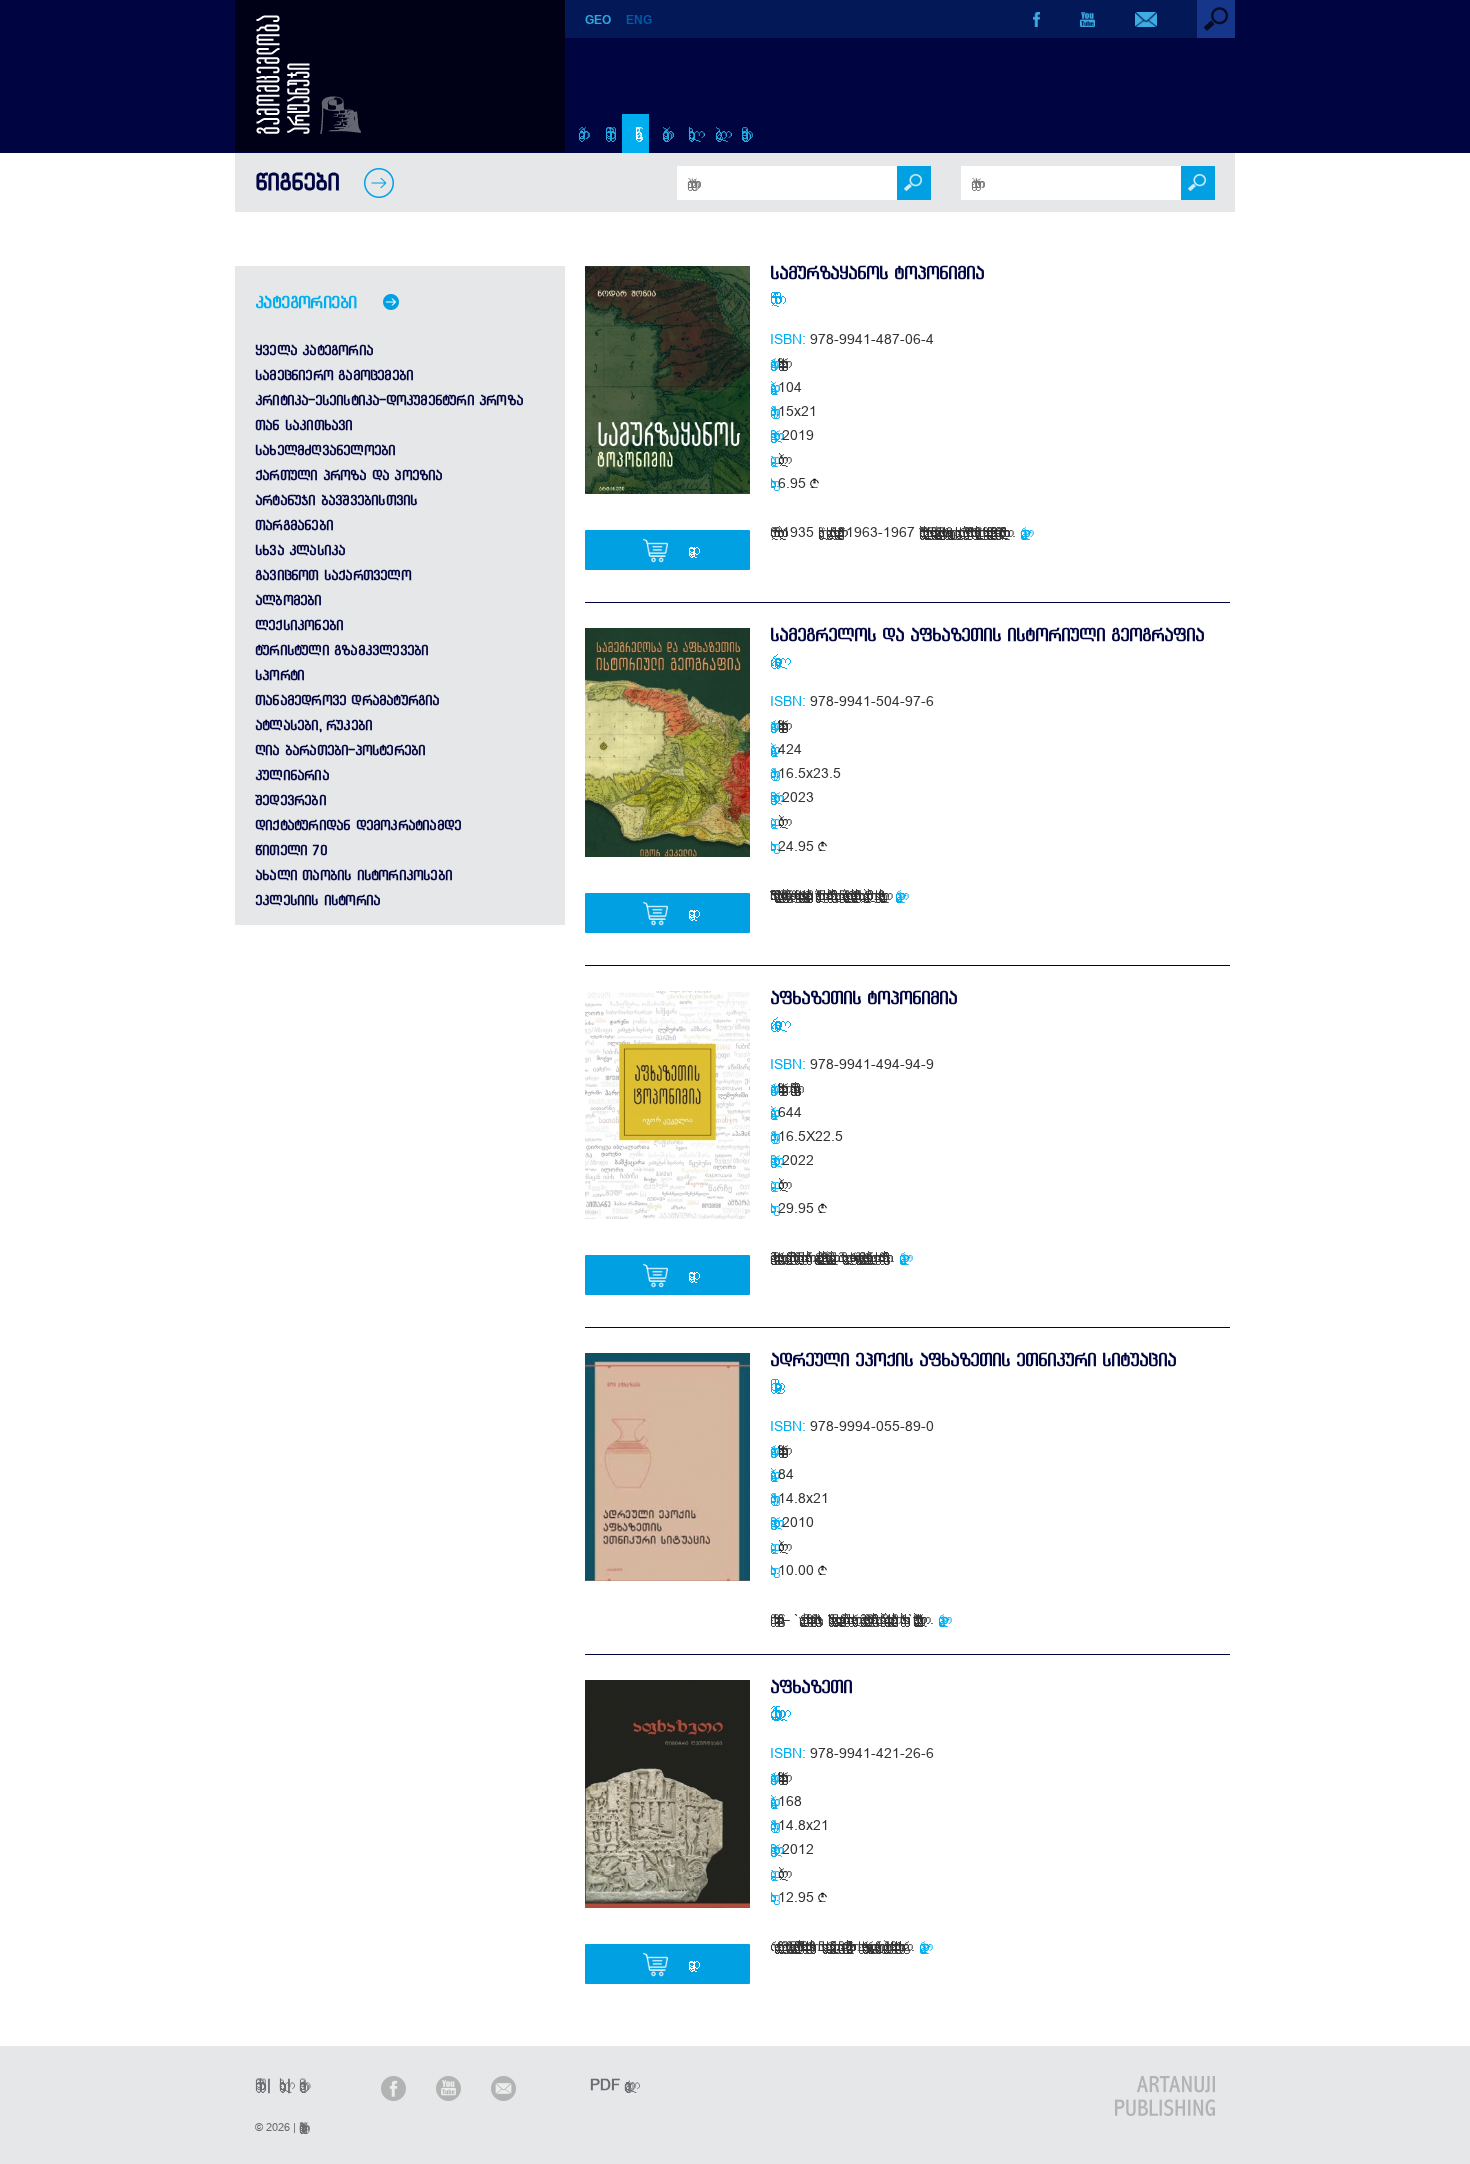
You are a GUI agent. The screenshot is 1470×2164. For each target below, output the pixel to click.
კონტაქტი (741, 133)
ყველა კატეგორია (314, 350)
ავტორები (662, 133)
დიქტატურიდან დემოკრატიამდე (358, 825)
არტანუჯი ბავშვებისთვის (336, 500)
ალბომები (288, 600)
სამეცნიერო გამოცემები (334, 375)
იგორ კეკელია (772, 660)
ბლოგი (715, 133)
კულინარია (292, 775)
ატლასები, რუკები (313, 725)
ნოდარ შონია (772, 298)
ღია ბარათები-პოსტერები (340, 750)
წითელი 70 (291, 850)
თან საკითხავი (304, 425)
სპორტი (279, 675)
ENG (639, 20)
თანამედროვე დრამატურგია (347, 700)
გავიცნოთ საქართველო (333, 575)
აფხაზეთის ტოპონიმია (863, 997)
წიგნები (635, 133)
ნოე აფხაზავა (772, 1385)
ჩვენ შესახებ (607, 133)
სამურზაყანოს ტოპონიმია (877, 272)
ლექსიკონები (299, 625)
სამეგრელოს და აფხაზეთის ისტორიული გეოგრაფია (987, 634)
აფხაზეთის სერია (780, 363)
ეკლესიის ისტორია (317, 900)
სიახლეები (688, 133)
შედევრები (290, 800)
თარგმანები (294, 525)
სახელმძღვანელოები (325, 450)
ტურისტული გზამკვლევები (341, 650)
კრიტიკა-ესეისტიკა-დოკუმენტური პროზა (389, 400)
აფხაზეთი (811, 1686)
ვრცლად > (1026, 532)
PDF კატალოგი (607, 2084)
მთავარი (578, 133)
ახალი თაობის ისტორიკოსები (353, 875)
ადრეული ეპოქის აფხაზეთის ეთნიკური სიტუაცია (973, 1359)
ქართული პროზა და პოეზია (349, 475)
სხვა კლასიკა (300, 550)
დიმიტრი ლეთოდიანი (772, 1712)
